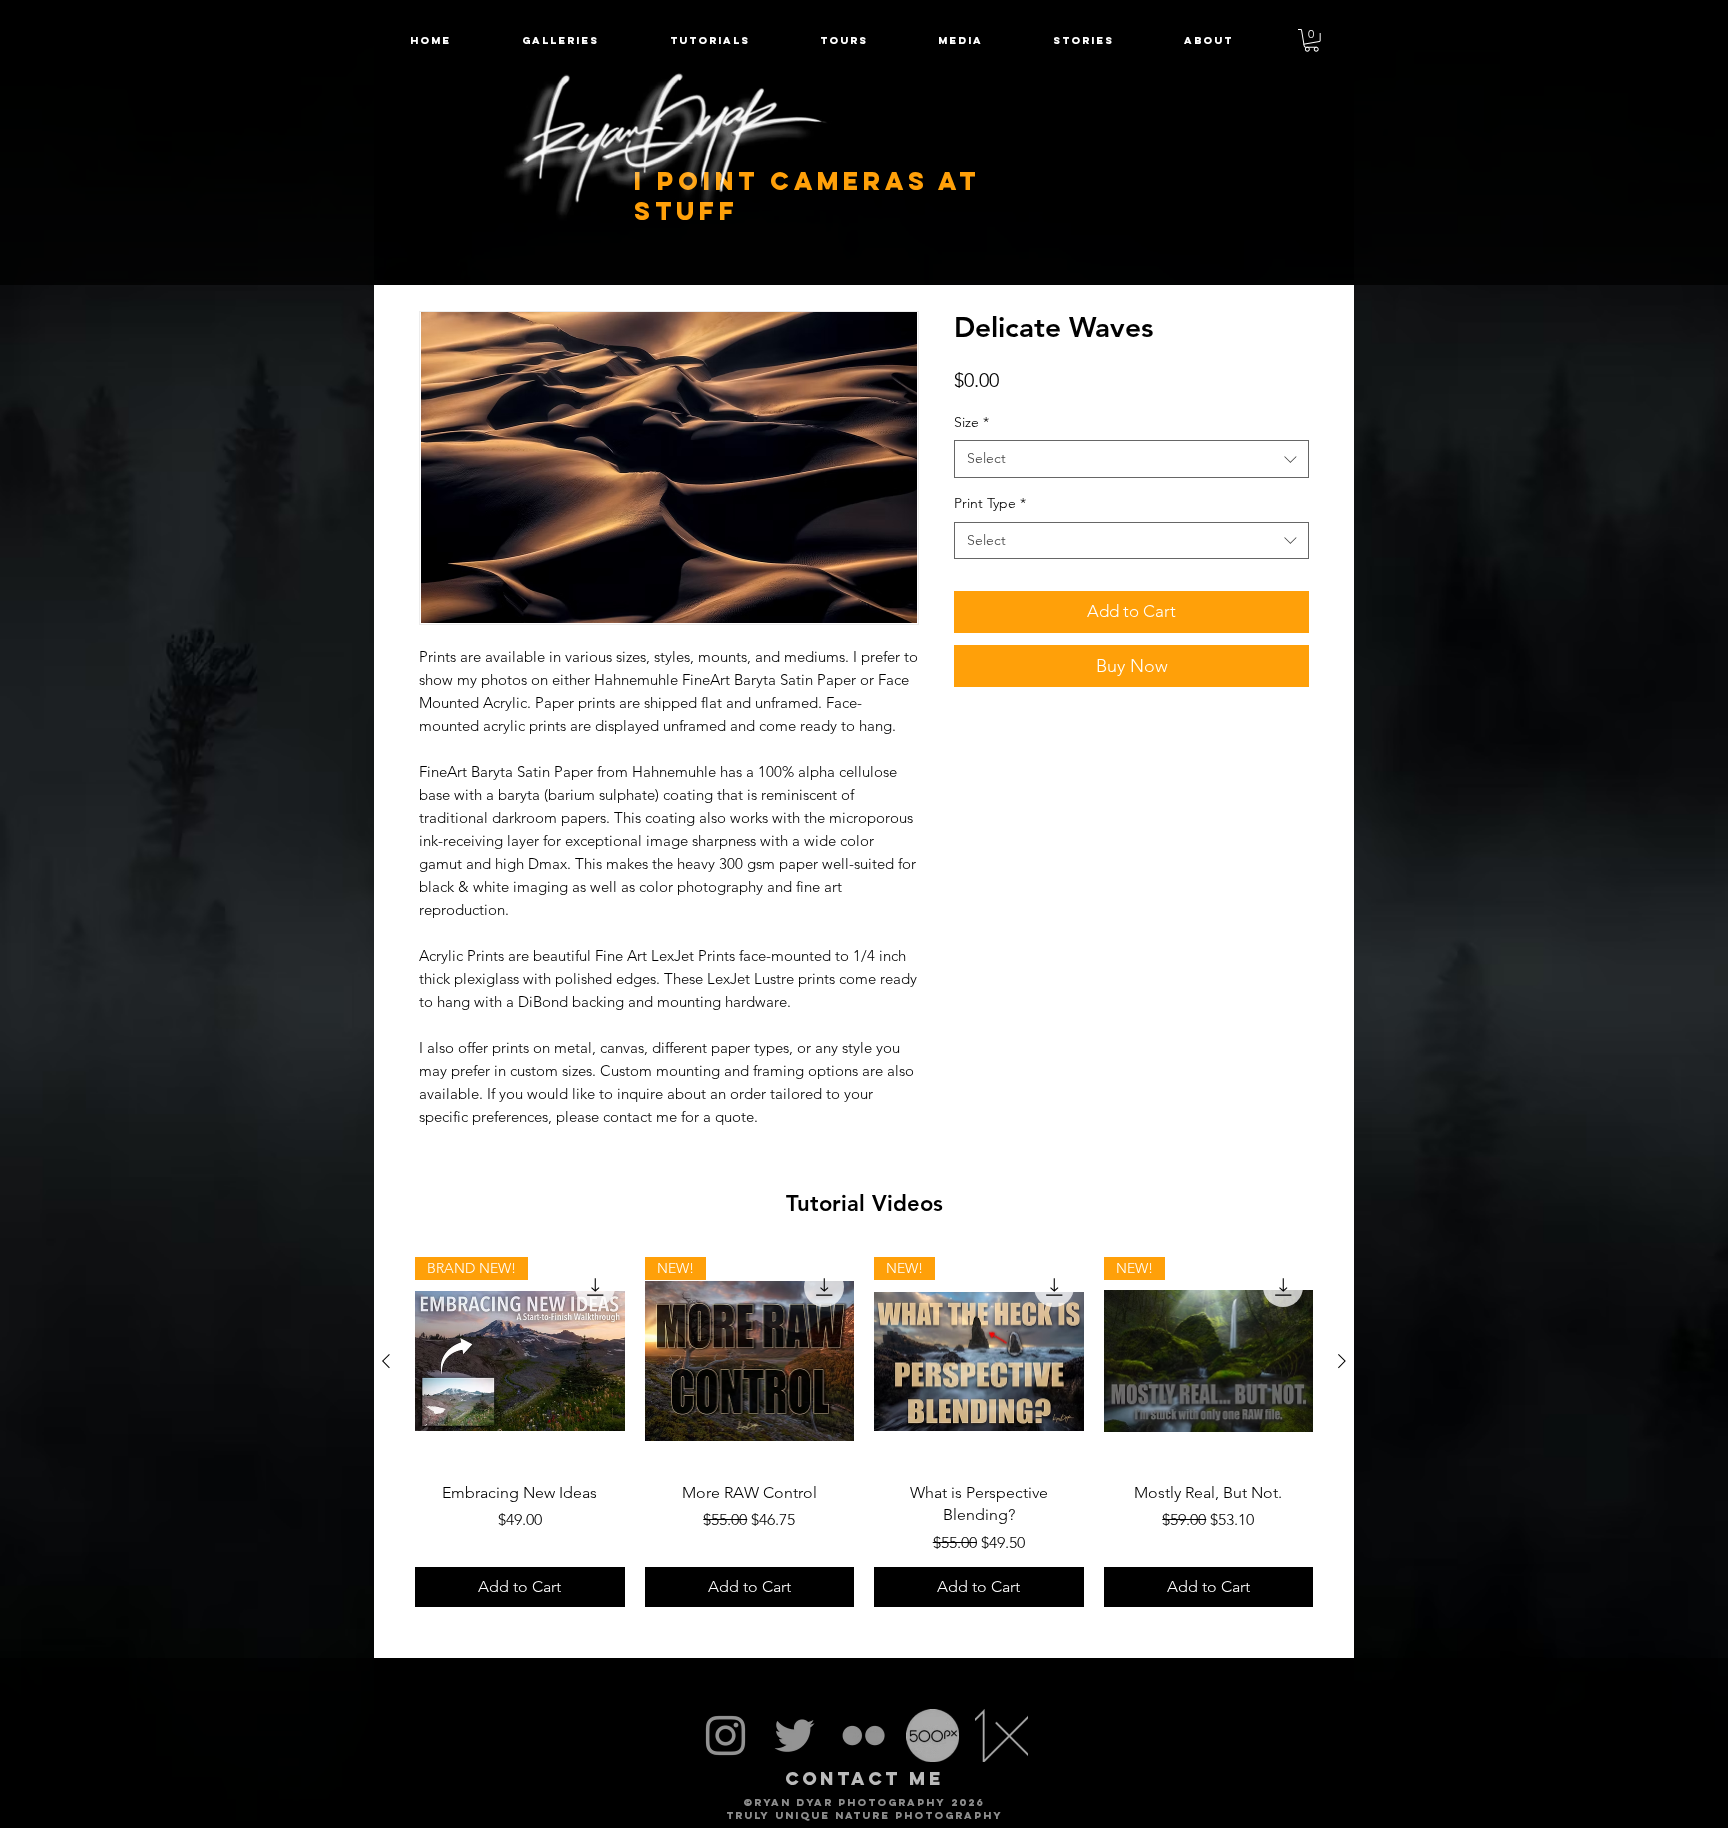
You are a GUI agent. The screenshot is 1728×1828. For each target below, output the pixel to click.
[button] (844, 40)
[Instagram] (725, 1735)
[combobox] (1131, 459)
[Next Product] (1342, 1361)
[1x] (1001, 1735)
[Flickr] (863, 1735)
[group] (864, 1432)
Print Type (990, 503)
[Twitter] (794, 1735)
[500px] (932, 1735)
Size (971, 422)
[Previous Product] (386, 1361)
